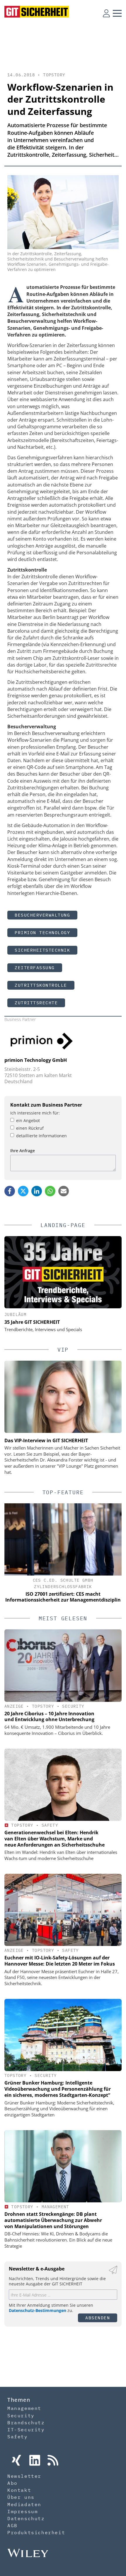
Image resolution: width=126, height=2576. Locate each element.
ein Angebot (28, 1120)
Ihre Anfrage (23, 1151)
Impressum (23, 2511)
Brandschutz (26, 2423)
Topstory (54, 75)
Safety (50, 1825)
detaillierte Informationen (41, 1136)
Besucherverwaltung (42, 915)
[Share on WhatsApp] (50, 1191)
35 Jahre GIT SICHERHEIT (32, 1322)
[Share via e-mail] (64, 1191)
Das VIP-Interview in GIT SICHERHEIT (46, 1440)
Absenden (98, 2318)
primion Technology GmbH (36, 1060)
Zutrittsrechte (36, 1003)
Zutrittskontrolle (41, 985)
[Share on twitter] (23, 1191)
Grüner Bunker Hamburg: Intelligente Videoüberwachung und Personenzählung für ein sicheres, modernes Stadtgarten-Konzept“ (58, 2089)
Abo (12, 2483)
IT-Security (26, 2430)
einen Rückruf (30, 1128)
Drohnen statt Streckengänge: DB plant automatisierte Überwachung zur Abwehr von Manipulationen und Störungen (53, 2220)
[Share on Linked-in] (37, 1191)
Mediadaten (24, 2504)
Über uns (21, 2497)
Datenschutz (26, 2518)
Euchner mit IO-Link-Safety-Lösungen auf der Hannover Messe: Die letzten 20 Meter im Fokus (60, 1961)
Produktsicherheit (36, 2532)
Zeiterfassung (35, 968)
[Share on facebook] (10, 1191)
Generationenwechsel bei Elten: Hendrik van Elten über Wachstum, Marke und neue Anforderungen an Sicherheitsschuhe (55, 1839)
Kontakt (19, 2490)
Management (55, 2207)
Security (73, 1706)
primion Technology (42, 932)
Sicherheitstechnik (42, 950)
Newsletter (24, 2476)
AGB (12, 2525)
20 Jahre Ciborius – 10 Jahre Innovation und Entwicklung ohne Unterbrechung (49, 1717)
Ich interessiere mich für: (35, 1113)
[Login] (106, 13)
